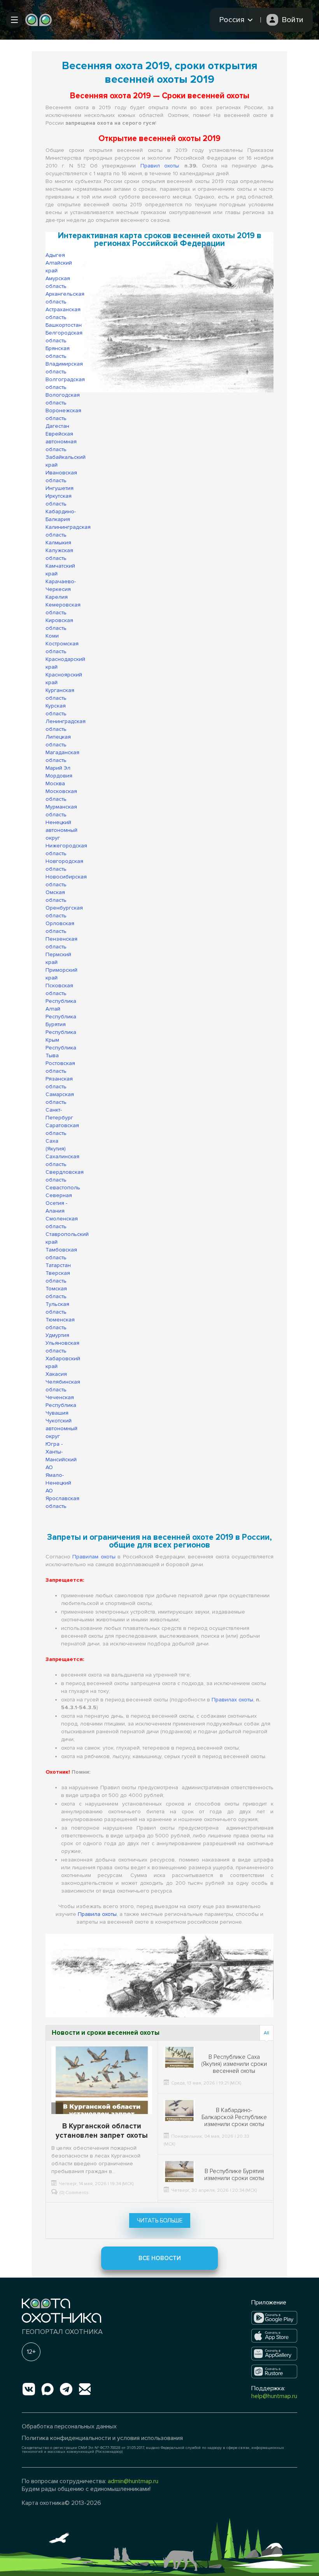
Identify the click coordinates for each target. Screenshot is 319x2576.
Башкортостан (64, 325)
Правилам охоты (94, 1557)
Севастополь (63, 1188)
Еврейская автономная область (61, 442)
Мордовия (59, 776)
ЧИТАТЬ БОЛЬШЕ (160, 2220)
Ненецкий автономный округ (61, 830)
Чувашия (57, 1413)
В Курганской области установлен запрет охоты (102, 2131)
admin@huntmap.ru (133, 2481)
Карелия (57, 597)
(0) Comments (74, 2193)
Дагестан (57, 426)
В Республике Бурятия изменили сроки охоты (234, 2175)
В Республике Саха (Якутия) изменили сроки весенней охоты (234, 2064)
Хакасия (56, 1374)
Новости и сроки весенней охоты (106, 2033)
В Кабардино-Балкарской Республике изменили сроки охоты (234, 2117)
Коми (52, 636)
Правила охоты (97, 1914)
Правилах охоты (232, 1700)
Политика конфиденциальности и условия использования (102, 2438)
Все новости (160, 2258)
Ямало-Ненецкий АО (58, 1483)
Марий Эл (58, 768)
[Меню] (14, 20)
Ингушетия (60, 488)
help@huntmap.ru (274, 2396)
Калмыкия (58, 543)
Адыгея (55, 255)
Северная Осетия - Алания (59, 1203)
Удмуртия (57, 1335)
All (266, 2033)
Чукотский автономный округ (61, 1428)
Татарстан (58, 1265)
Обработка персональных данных (69, 2426)
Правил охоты (160, 166)
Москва (55, 783)
